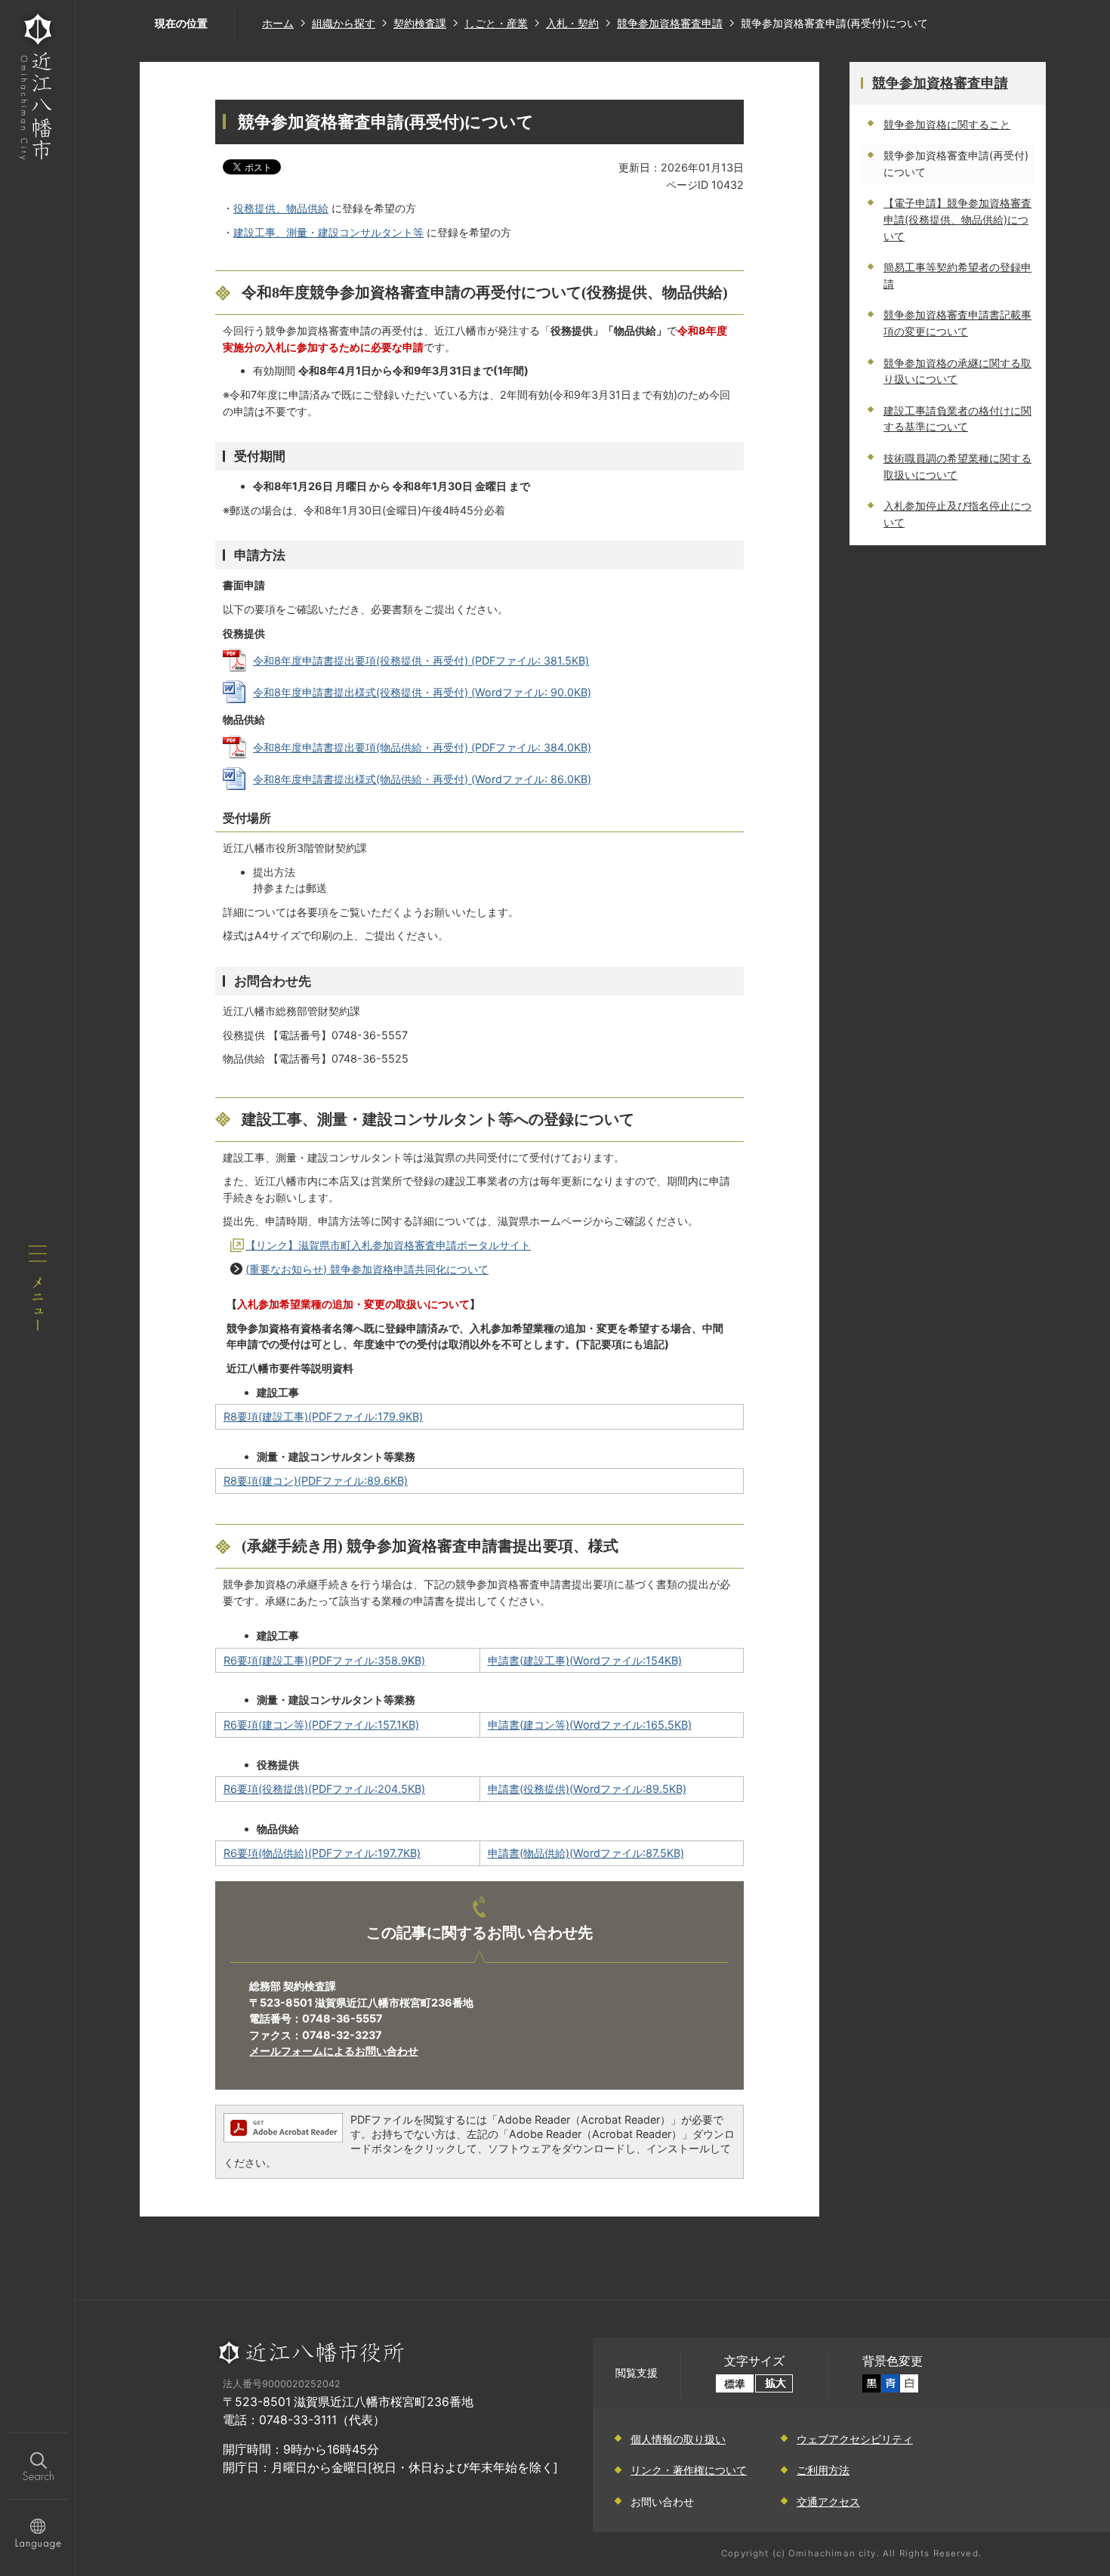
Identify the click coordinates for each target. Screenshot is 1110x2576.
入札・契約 (572, 23)
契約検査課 (420, 23)
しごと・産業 (496, 23)
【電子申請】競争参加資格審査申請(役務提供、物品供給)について (957, 219)
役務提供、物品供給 (281, 208)
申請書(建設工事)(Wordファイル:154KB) (585, 1660)
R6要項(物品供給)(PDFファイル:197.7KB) (322, 1853)
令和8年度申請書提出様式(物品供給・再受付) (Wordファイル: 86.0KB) (422, 779)
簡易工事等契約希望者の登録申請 (957, 275)
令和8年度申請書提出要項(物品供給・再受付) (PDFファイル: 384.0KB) (422, 747)
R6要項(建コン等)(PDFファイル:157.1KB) (321, 1725)
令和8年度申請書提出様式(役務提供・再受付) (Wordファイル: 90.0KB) (422, 692)
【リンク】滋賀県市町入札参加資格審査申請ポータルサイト (388, 1245)
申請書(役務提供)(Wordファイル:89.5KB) (587, 1789)
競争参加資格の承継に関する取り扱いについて (957, 371)
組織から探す (344, 23)
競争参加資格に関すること (947, 124)
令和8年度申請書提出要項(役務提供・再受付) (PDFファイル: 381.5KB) (421, 660)
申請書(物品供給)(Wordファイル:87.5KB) (586, 1853)
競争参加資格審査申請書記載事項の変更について (957, 323)
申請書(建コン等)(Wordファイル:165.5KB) (590, 1725)
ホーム (278, 23)
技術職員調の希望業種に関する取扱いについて (957, 466)
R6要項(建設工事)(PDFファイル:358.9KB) (324, 1660)
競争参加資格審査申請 (670, 23)
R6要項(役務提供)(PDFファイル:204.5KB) (324, 1789)
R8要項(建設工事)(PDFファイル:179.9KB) (323, 1416)
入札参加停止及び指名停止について (957, 514)
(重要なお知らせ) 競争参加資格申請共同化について (367, 1269)
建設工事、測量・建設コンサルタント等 (328, 232)
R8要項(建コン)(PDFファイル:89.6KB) (316, 1481)
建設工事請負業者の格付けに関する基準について (957, 419)
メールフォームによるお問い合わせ (334, 2051)
